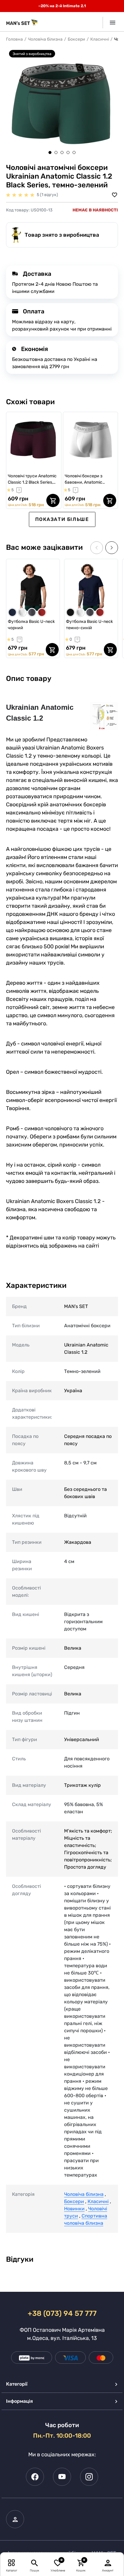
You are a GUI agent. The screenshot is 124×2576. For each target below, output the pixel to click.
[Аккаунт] (108, 2563)
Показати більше (62, 519)
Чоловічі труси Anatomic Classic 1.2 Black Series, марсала (32, 479)
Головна (14, 39)
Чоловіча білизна (45, 39)
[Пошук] (34, 2563)
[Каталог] (12, 2563)
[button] (50, 152)
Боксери (76, 39)
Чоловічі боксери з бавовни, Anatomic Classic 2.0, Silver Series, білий (88, 479)
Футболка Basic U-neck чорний (31, 625)
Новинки (74, 2209)
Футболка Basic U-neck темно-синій (89, 625)
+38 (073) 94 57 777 (62, 2313)
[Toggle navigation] (110, 23)
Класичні (100, 39)
